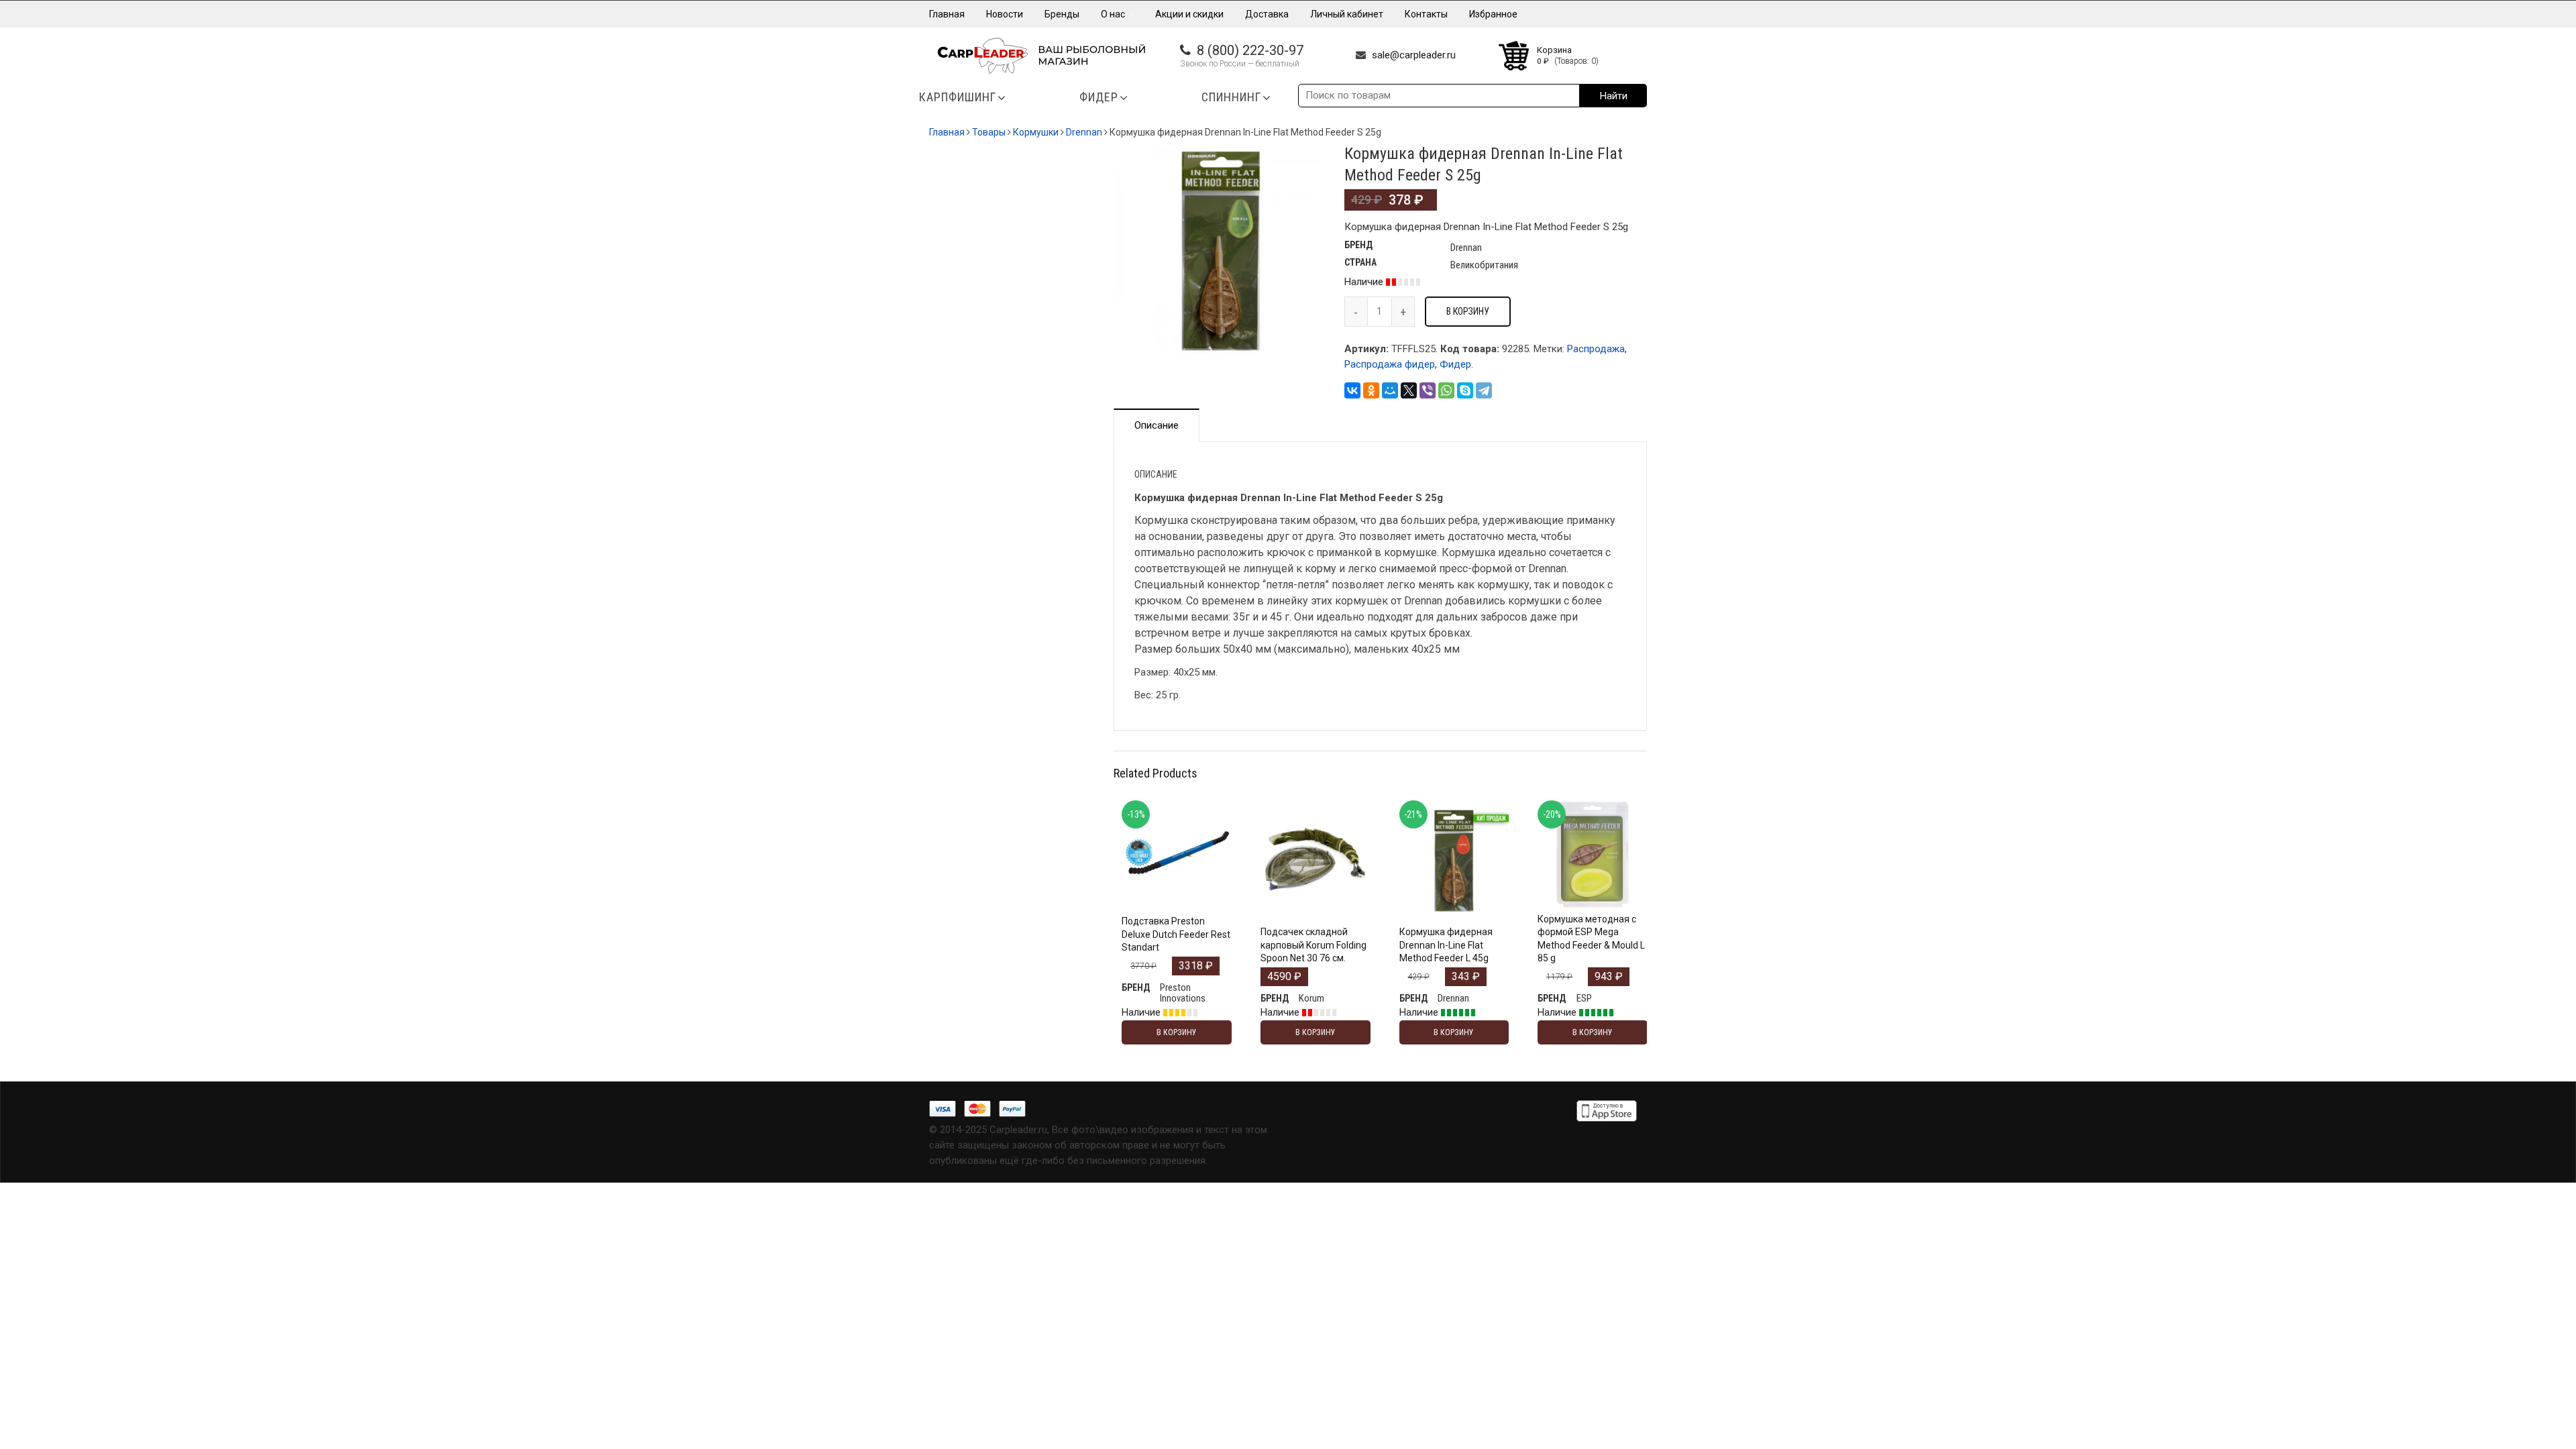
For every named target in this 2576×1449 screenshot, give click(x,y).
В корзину (1468, 311)
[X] (1409, 390)
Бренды (1062, 14)
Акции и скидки (1189, 14)
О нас (1114, 14)
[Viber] (1428, 390)
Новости (1005, 14)
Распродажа (1596, 349)
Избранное (1493, 14)
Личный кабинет (1347, 14)
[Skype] (1465, 390)
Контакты (1426, 14)
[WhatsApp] (1446, 390)
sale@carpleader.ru (1414, 55)
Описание (1157, 425)
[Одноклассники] (1371, 390)
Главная (947, 14)
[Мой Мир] (1390, 390)
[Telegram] (1484, 390)
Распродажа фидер (1390, 364)
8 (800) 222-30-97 (1250, 50)
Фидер (1455, 364)
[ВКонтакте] (1352, 390)
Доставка (1267, 14)
